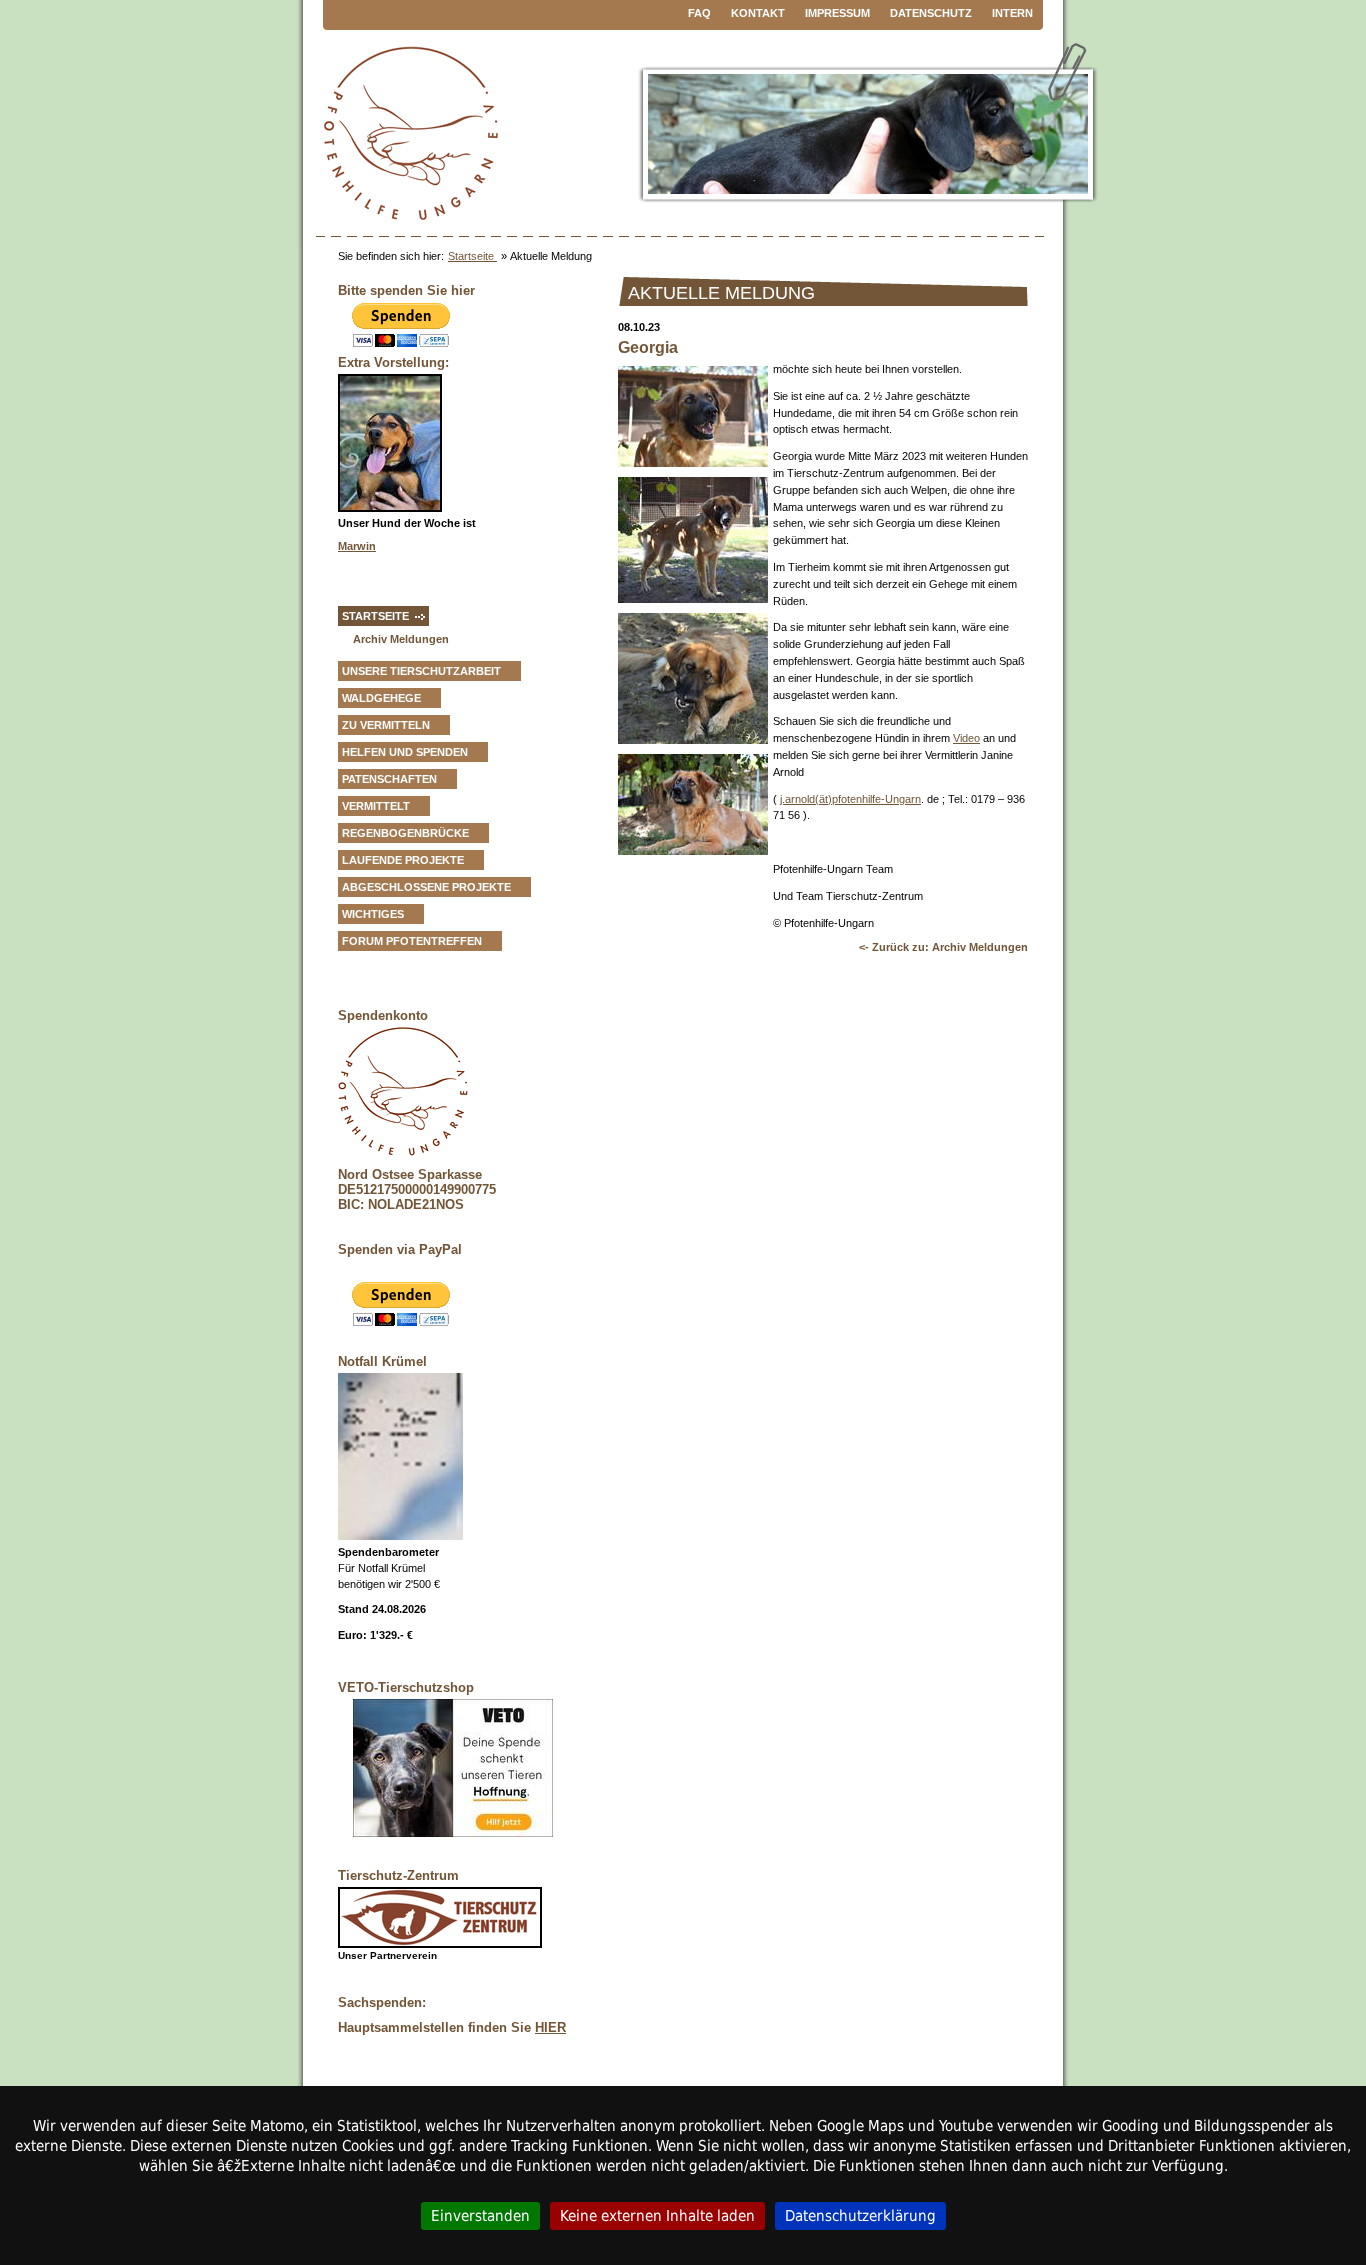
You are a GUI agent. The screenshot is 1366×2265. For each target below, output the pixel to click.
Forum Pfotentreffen (412, 941)
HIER (550, 2027)
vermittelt (376, 806)
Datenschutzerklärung (860, 2215)
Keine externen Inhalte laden (657, 2215)
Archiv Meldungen (401, 639)
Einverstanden (480, 2215)
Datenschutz (931, 13)
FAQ (699, 13)
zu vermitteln (386, 725)
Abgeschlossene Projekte (426, 887)
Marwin (357, 546)
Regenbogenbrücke (405, 833)
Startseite (472, 256)
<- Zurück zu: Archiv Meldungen (943, 947)
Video (966, 738)
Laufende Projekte (403, 860)
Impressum (837, 13)
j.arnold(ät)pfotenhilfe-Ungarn (850, 799)
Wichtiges (373, 914)
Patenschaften (389, 779)
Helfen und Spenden (405, 752)
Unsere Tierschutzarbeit (421, 671)
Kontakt (758, 13)
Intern (1012, 13)
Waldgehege (381, 698)
